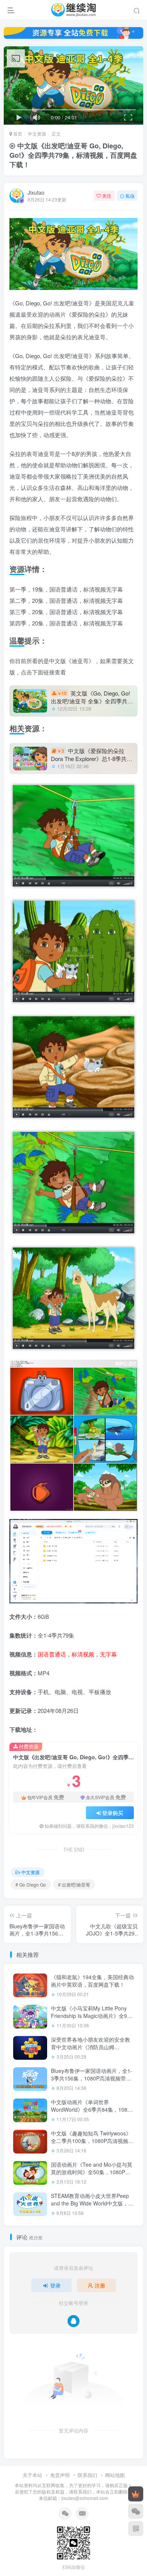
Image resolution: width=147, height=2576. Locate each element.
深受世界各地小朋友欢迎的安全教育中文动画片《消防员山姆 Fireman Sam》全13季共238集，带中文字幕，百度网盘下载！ (90, 2051)
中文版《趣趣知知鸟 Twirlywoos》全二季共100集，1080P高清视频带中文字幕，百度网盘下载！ (92, 2141)
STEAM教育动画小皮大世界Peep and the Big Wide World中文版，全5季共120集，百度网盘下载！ (92, 2203)
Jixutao (36, 192)
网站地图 (115, 2475)
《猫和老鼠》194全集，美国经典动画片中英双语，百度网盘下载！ (92, 1981)
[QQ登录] (73, 2321)
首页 (17, 133)
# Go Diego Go (31, 1884)
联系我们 (87, 2475)
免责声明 (60, 2475)
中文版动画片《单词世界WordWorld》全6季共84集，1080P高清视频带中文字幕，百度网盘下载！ (92, 2113)
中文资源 (37, 133)
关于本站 (32, 2475)
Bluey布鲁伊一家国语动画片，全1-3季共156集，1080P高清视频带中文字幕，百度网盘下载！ (92, 2078)
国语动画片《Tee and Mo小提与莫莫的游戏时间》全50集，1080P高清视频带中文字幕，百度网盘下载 (92, 2172)
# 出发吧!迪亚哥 (74, 1884)
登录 (55, 2285)
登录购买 (113, 1813)
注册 (100, 2285)
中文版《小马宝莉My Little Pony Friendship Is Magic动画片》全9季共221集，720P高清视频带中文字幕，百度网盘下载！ (92, 2019)
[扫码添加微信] (136, 2511)
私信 (130, 196)
